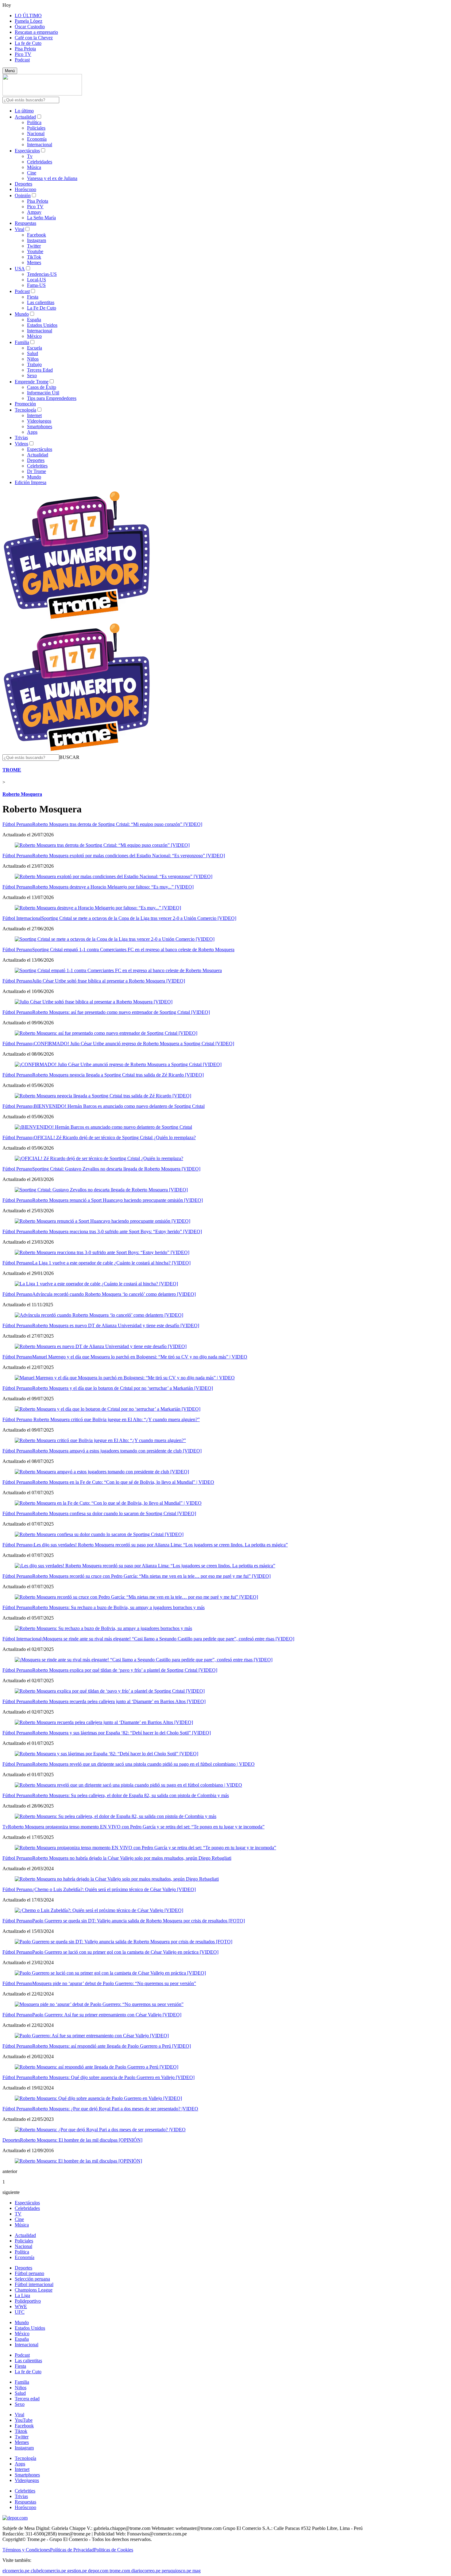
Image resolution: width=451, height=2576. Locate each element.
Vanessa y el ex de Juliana (52, 178)
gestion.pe (77, 2571)
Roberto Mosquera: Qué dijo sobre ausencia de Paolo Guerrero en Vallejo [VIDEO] (113, 2077)
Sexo (32, 375)
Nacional (36, 133)
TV (18, 2214)
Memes (34, 262)
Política (34, 122)
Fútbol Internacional (22, 918)
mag (197, 2571)
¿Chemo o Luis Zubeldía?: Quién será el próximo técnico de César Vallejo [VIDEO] (114, 1889)
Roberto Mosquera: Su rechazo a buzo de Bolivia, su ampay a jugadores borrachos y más (118, 1607)
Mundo (22, 314)
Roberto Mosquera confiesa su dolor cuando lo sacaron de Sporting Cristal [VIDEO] (114, 1513)
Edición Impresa (31, 482)
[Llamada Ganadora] (77, 619)
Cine (32, 173)
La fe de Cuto (28, 43)
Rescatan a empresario (36, 32)
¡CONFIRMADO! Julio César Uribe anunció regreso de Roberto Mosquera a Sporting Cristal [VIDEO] (133, 1044)
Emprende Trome (32, 382)
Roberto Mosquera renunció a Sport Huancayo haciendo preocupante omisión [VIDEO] (118, 1200)
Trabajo (34, 364)
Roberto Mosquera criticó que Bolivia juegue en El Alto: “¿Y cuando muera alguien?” (116, 1419)
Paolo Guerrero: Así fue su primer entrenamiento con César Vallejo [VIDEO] (107, 2015)
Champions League (34, 2290)
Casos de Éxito (42, 387)
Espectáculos (27, 151)
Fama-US (36, 285)
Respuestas (25, 223)
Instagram (37, 240)
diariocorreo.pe (146, 2571)
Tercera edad (27, 2399)
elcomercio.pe (16, 2571)
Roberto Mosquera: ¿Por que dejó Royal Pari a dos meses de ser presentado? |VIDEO (115, 2109)
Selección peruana (32, 2279)
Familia (22, 342)
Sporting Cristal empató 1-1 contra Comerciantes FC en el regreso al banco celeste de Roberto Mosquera (133, 950)
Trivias (21, 438)
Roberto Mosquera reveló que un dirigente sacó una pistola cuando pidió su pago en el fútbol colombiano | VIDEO (143, 1764)
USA (20, 269)
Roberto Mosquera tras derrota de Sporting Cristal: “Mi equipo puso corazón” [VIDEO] (117, 824)
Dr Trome (37, 471)
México (34, 336)
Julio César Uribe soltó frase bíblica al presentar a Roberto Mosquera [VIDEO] (109, 981)
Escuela (35, 348)
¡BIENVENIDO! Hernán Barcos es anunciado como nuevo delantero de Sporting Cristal (118, 1106)
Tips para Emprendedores (52, 398)
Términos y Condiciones (26, 2550)
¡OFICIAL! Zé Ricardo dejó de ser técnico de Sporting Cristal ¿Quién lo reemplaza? (114, 1138)
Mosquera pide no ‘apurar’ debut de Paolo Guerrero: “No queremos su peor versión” (114, 1983)
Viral (19, 229)
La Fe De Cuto (42, 308)
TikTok (34, 257)
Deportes (23, 184)
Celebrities (37, 466)
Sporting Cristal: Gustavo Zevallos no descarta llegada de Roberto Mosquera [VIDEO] (116, 1169)
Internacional (40, 145)
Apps (32, 432)
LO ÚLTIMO (28, 16)
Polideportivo (28, 2301)
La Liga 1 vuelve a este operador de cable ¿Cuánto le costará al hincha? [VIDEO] (111, 1263)
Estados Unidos (42, 325)
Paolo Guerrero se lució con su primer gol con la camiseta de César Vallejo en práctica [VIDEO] (125, 1952)
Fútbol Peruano (17, 824)
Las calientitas (41, 302)
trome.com (120, 2571)
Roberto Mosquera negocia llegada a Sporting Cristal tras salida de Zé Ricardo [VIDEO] (118, 1075)
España (34, 320)
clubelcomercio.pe (48, 2571)
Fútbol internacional (34, 2284)
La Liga (22, 2295)
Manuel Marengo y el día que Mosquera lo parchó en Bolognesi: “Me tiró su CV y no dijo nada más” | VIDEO (140, 1357)
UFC (20, 2312)
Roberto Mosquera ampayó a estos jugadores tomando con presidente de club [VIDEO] (117, 1451)
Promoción (25, 404)
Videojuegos (39, 421)
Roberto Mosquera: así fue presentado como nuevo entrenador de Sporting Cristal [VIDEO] (121, 1012)
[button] (69, 757)
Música (34, 167)
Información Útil (43, 393)
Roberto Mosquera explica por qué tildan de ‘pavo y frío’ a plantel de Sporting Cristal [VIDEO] (125, 1670)
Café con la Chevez (34, 38)
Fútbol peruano (29, 2273)
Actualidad (25, 117)
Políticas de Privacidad (72, 2550)
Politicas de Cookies (114, 2550)
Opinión (23, 195)
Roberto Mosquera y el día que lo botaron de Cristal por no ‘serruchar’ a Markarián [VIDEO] (123, 1388)
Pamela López (29, 21)
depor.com (98, 2571)
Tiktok (21, 2431)
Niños (33, 359)
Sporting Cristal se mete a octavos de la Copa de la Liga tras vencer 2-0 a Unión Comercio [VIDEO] (139, 918)
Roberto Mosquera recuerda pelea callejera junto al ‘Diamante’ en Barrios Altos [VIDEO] (119, 1701)
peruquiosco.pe (176, 2571)
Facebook (37, 235)
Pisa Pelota (25, 49)
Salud (33, 353)
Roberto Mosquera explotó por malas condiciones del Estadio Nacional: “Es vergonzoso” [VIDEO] (129, 856)
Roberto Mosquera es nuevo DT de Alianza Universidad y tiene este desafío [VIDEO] (116, 1325)
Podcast (22, 60)
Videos (21, 444)
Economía (37, 139)
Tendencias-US (42, 274)
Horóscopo (25, 189)
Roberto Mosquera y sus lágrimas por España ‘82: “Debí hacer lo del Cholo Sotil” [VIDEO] (121, 1733)
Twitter (34, 246)
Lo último (24, 111)
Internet (34, 415)
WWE (21, 2306)
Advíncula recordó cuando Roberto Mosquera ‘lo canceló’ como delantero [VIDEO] (114, 1294)
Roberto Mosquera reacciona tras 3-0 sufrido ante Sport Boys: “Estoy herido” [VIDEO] (117, 1231)
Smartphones (40, 426)
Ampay (34, 212)
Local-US (37, 280)
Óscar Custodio (30, 27)
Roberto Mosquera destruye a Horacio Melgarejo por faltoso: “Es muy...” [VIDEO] (113, 887)
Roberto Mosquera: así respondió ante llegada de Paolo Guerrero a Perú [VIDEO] (112, 2046)
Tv (30, 156)
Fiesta (33, 297)
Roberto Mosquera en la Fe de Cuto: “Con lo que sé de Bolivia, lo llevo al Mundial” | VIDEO (123, 1482)
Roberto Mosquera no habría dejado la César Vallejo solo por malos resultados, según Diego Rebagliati (132, 1858)
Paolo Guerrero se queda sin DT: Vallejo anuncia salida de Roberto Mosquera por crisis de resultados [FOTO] (139, 1921)
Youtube (35, 251)
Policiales (36, 128)
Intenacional (27, 2345)
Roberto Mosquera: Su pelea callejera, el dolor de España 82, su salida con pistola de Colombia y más (131, 1795)
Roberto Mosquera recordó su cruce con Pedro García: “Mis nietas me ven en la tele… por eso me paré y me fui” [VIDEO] (151, 1576)
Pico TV (23, 54)
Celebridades (40, 162)
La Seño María (41, 218)
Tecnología (25, 410)
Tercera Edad (40, 370)
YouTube (24, 2420)
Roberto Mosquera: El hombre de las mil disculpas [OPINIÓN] (81, 2140)
